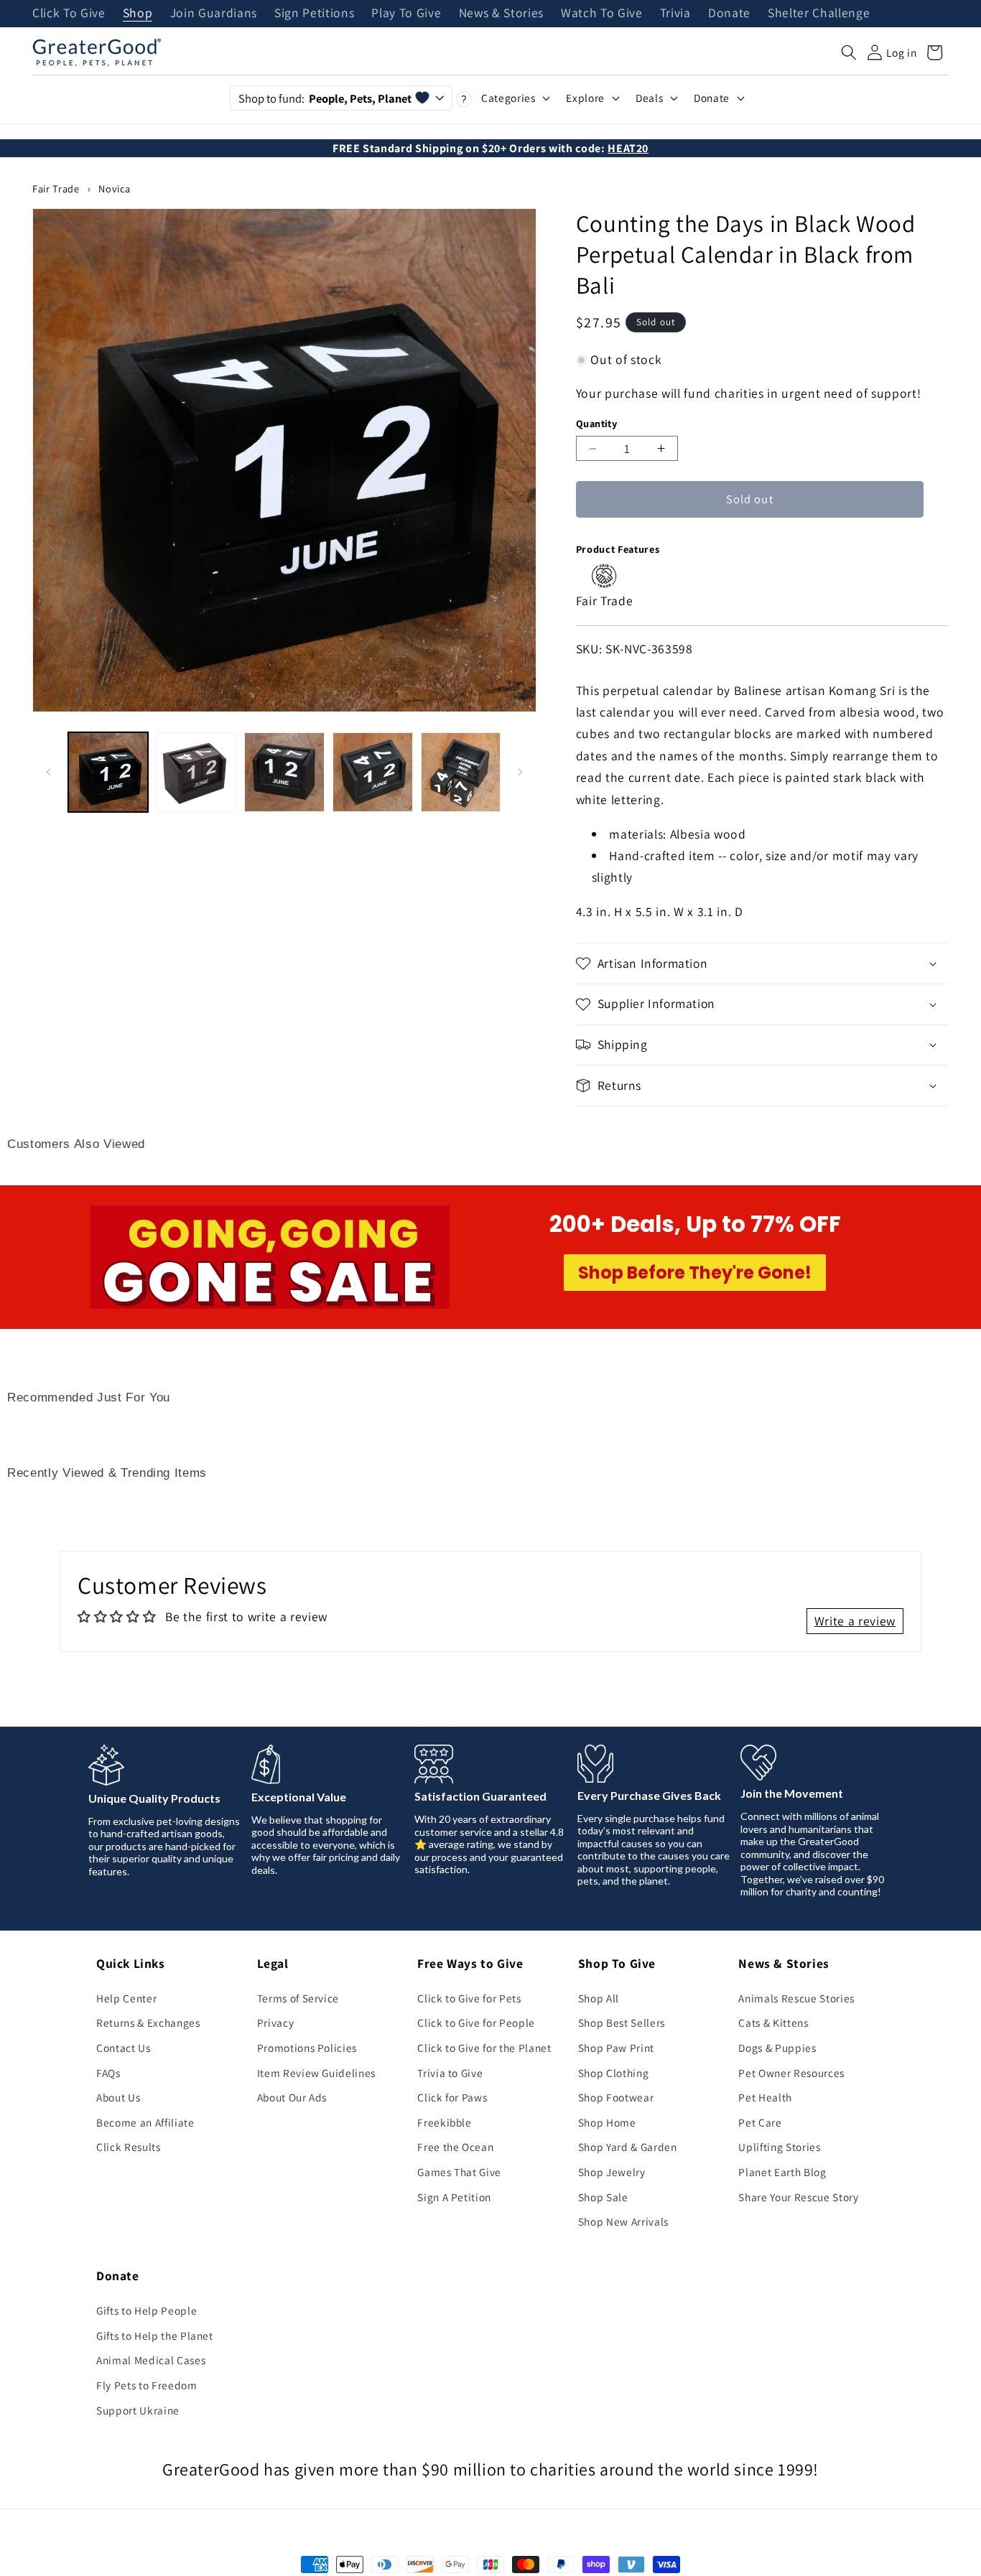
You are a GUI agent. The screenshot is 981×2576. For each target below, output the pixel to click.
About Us (118, 2097)
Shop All (599, 1998)
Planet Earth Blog (782, 2172)
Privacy (276, 2022)
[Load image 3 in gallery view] (284, 773)
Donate (729, 14)
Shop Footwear (616, 2097)
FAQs (108, 2073)
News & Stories (501, 14)
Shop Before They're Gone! (695, 1273)
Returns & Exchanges (148, 2022)
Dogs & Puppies (777, 2048)
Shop (138, 14)
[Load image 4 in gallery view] (373, 773)
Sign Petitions (314, 14)
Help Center (126, 1998)
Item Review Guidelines (317, 2073)
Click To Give (69, 14)
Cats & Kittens (773, 2022)
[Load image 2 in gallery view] (196, 773)
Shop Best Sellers (622, 2022)
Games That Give (459, 2172)
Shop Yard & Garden (628, 2147)
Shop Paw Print (616, 2048)
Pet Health (765, 2097)
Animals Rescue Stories (796, 1998)
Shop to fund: (325, 98)
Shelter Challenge (819, 14)
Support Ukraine (138, 2410)
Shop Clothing (614, 2073)
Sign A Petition (454, 2197)
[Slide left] (48, 772)
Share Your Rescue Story (798, 2197)
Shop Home (607, 2122)
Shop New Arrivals (623, 2221)
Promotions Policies (307, 2048)
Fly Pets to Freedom (147, 2385)
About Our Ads (292, 2097)
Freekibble (445, 2122)
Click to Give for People (476, 2022)
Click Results (129, 2147)
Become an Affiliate (145, 2122)
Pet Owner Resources (791, 2073)
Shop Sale (603, 2197)
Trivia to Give (450, 2073)
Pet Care (760, 2122)
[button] (849, 52)
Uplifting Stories (779, 2147)
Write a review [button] (855, 1621)
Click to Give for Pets (469, 1998)
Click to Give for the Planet (484, 2048)
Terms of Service (298, 1998)
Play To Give (406, 14)
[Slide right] (521, 772)
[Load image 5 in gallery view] (461, 773)
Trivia (675, 14)
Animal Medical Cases (151, 2360)
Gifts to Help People (147, 2310)
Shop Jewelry (612, 2172)
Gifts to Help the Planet (155, 2335)
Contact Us (124, 2048)
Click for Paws (452, 2097)
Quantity (597, 423)
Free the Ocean (455, 2147)
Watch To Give (602, 14)
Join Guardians (214, 14)
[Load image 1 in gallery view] (108, 773)
